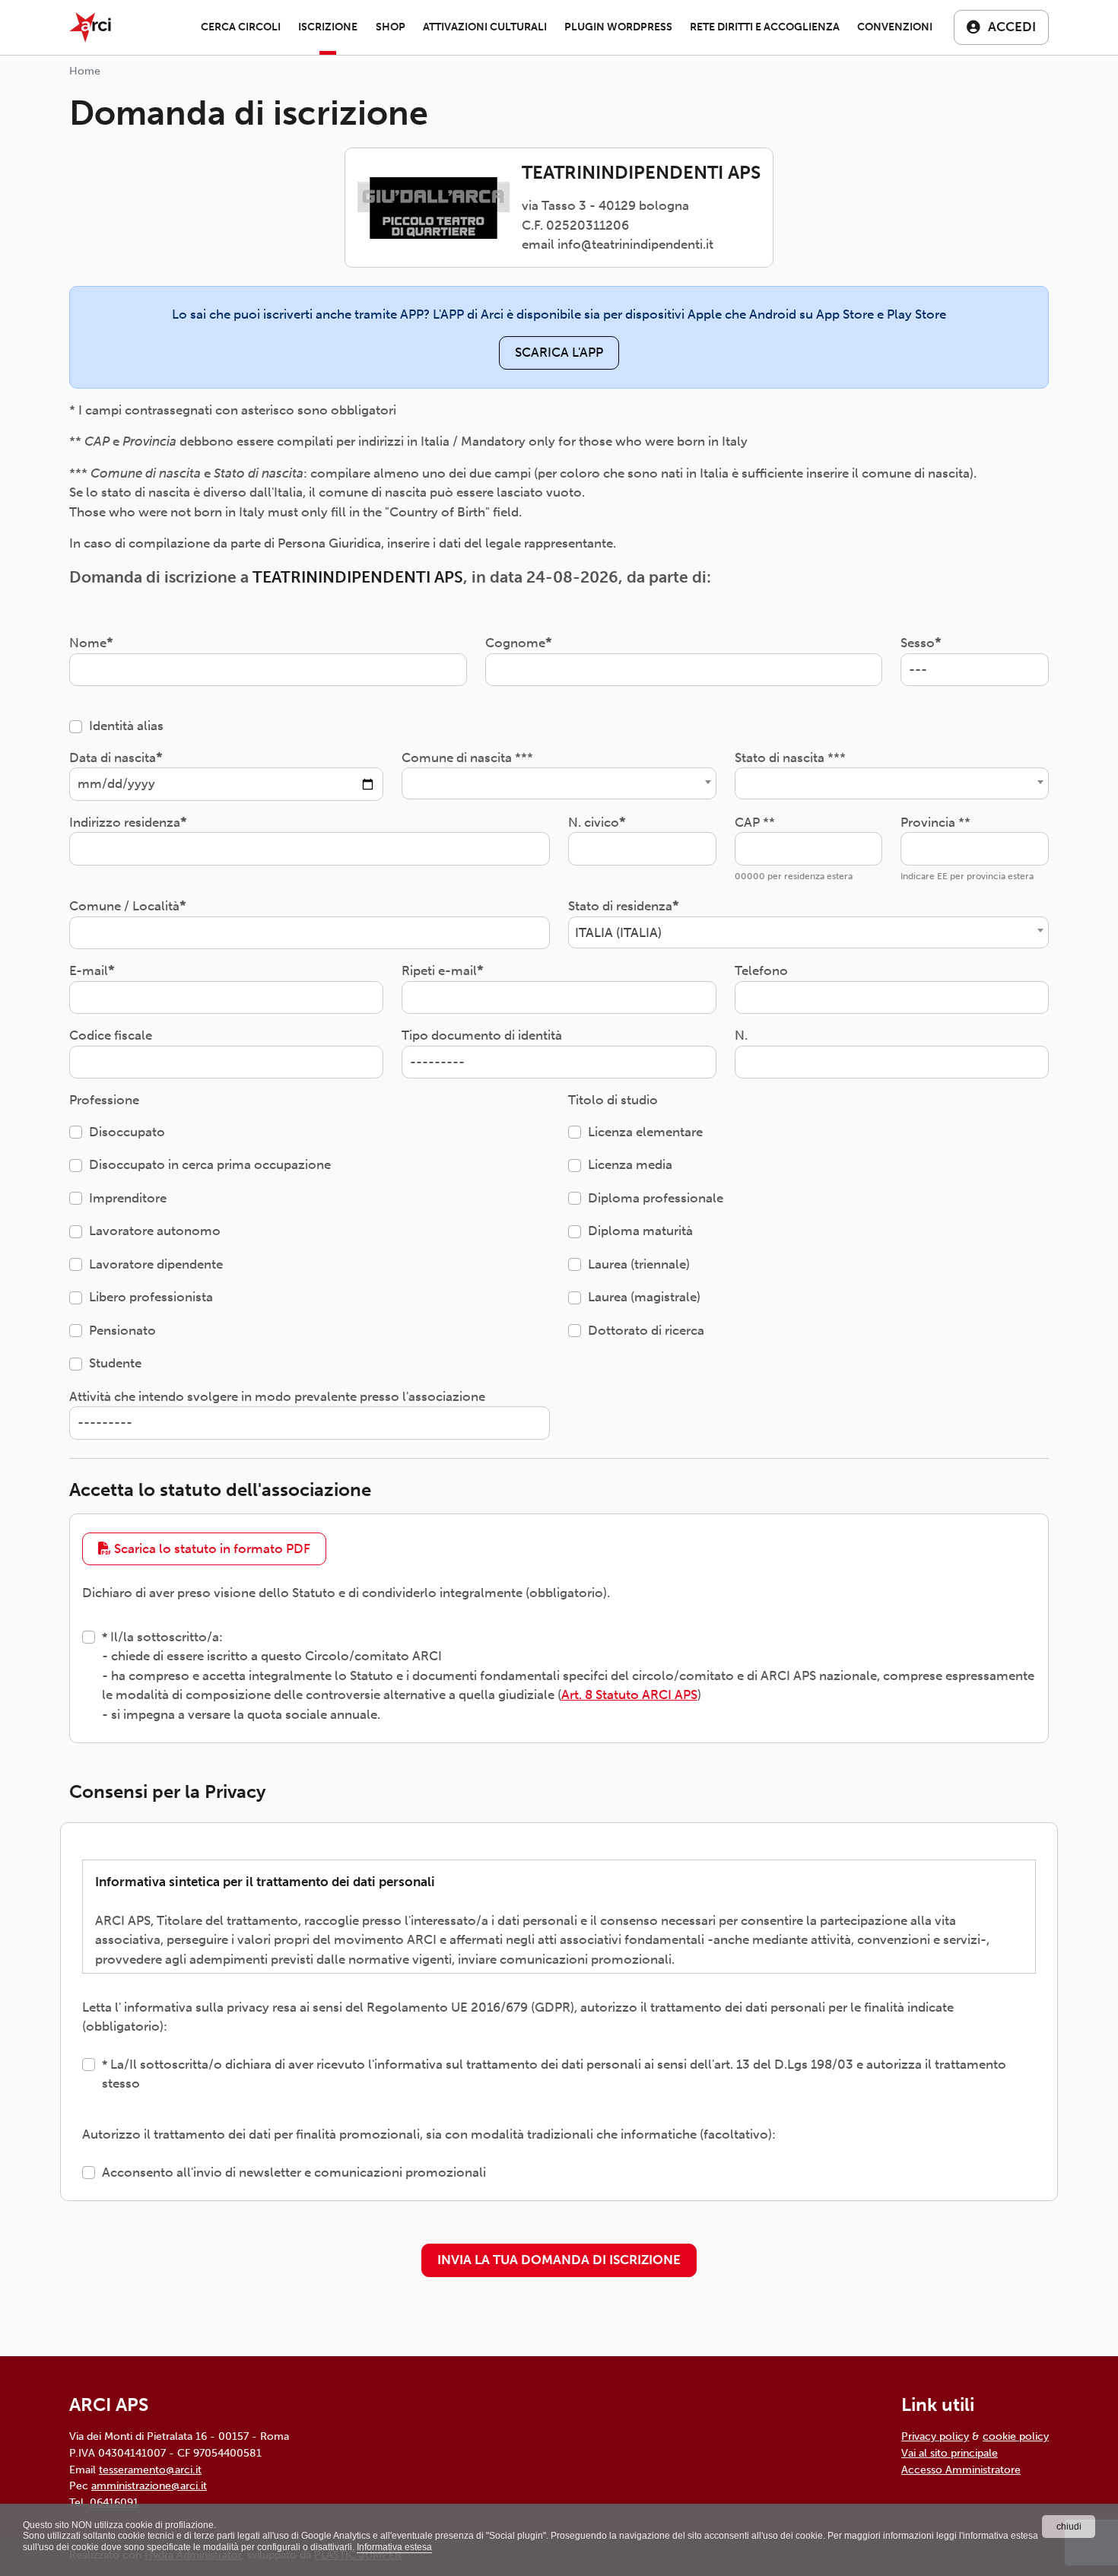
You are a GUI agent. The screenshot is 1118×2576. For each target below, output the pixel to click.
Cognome (515, 643)
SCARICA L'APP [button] (559, 352)
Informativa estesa (394, 2547)
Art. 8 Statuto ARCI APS (629, 1695)
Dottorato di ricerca (646, 1330)
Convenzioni (895, 27)
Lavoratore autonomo (155, 1231)
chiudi (1069, 2527)
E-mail (89, 970)
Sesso (918, 643)
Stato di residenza (620, 906)
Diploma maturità (640, 1231)
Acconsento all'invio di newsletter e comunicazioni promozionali (294, 2172)
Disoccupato (127, 1132)
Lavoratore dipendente (156, 1264)
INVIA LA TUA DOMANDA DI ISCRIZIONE (559, 2260)
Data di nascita (113, 758)
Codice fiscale (111, 1035)
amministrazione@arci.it (149, 2485)
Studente (115, 1363)
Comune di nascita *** (467, 758)
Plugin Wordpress (618, 27)
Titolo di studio (613, 1100)
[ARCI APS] (90, 27)
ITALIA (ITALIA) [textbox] (618, 932)
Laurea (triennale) (639, 1264)
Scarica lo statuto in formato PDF (211, 1548)
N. (741, 1035)
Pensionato (122, 1330)
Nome (88, 643)
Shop (391, 27)
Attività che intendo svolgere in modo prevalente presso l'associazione (277, 1396)
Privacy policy (935, 2436)
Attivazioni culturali (485, 27)
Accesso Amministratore (961, 2470)
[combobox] (559, 783)
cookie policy (1016, 2436)
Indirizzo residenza (125, 822)
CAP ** (755, 822)
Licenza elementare (645, 1132)
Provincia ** (935, 822)
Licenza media (630, 1164)
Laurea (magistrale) (644, 1297)
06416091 (114, 2502)
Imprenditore (128, 1198)
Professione (104, 1100)
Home (85, 71)
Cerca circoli (241, 27)
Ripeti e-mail (439, 970)
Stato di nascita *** (790, 758)
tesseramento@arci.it (150, 2470)
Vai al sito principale (950, 2453)
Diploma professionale (656, 1198)
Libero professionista (151, 1297)
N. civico (594, 822)
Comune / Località (124, 906)
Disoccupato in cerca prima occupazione (210, 1164)
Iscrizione (328, 27)
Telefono (761, 970)
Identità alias (126, 726)
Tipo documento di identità (482, 1035)
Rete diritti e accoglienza (765, 27)
